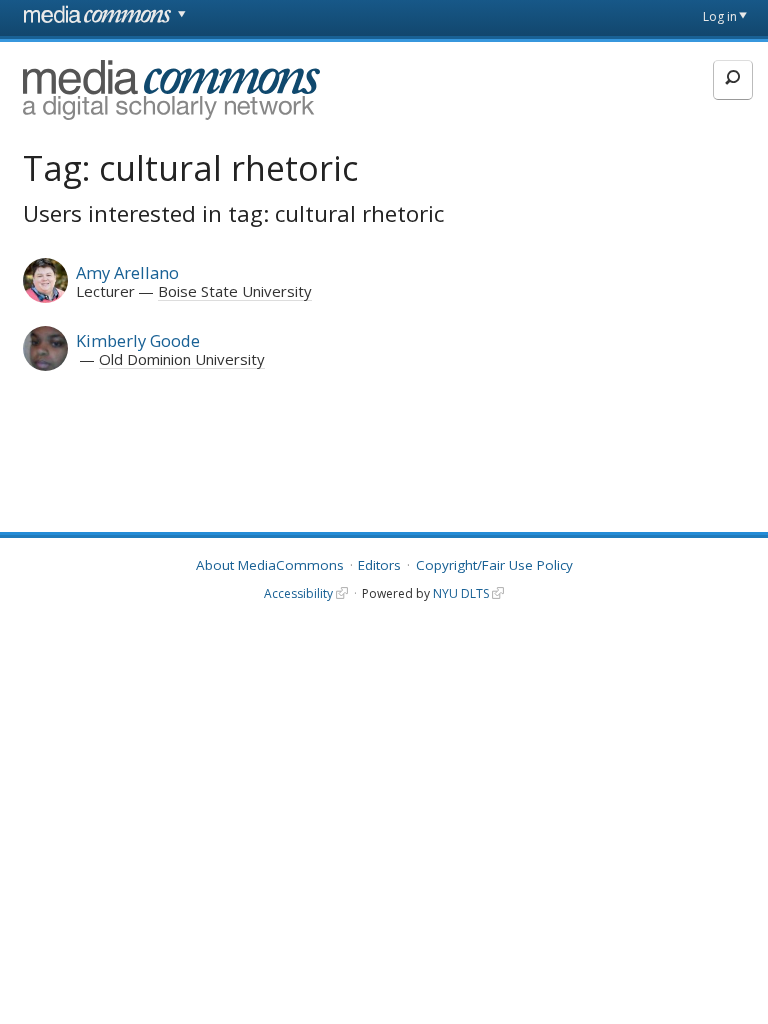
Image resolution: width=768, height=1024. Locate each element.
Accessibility (298, 593)
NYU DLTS (461, 593)
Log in (720, 16)
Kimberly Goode (138, 340)
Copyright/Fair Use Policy (494, 565)
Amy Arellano (127, 272)
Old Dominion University (182, 359)
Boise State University (235, 291)
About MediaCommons (270, 565)
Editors (379, 565)
